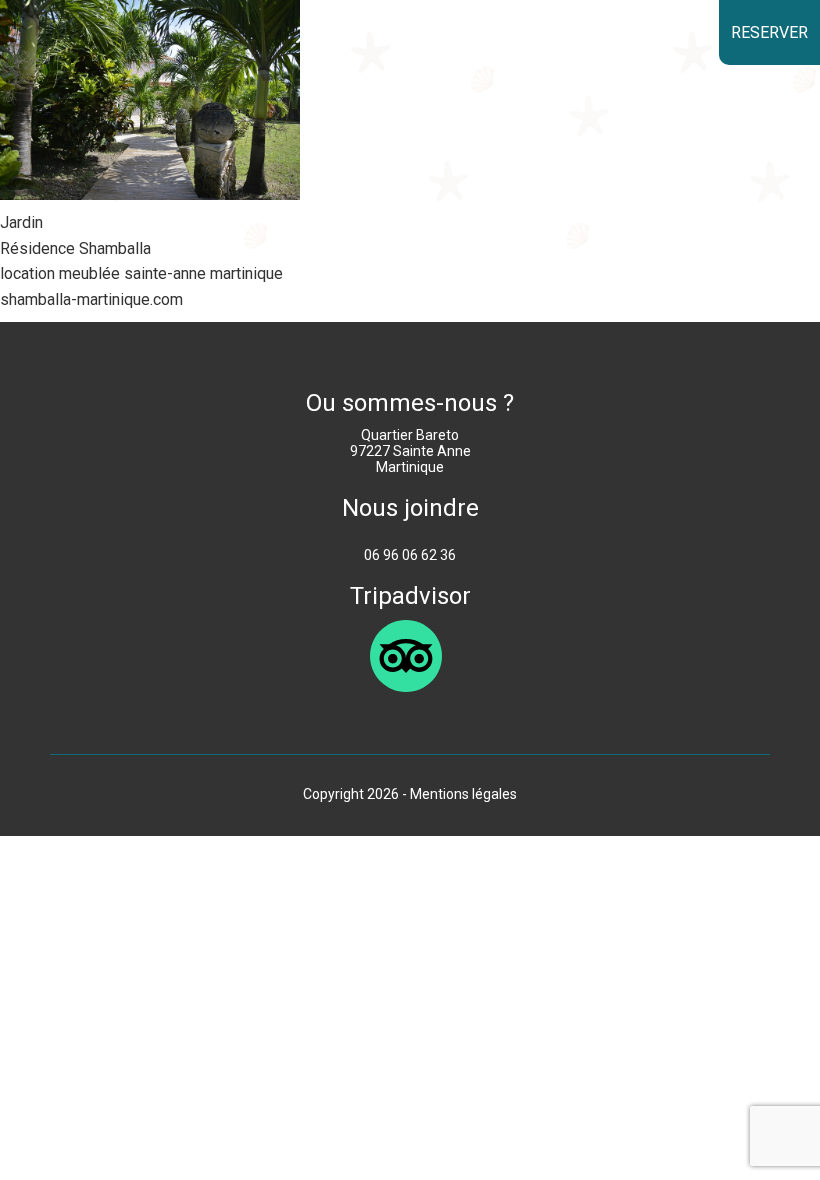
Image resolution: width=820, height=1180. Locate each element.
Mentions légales (463, 794)
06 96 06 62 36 (410, 555)
